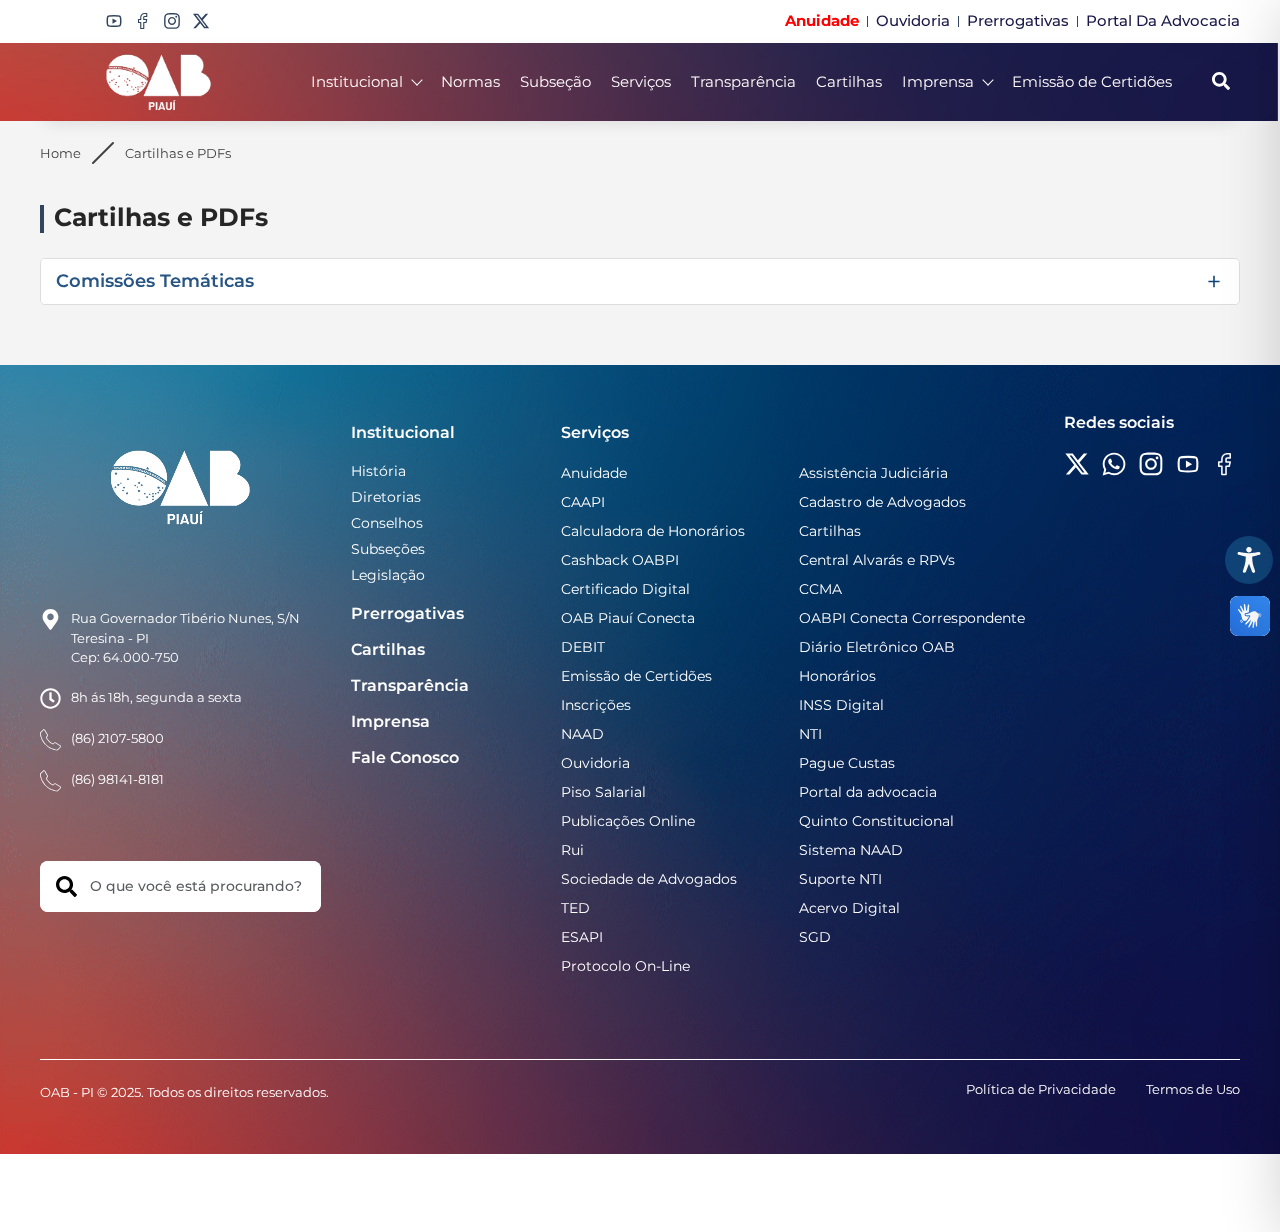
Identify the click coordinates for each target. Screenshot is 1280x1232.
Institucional (357, 81)
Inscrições (596, 705)
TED (575, 908)
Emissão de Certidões (1092, 81)
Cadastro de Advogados (882, 502)
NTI (810, 734)
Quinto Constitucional (876, 821)
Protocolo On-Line (625, 966)
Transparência (743, 81)
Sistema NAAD (851, 850)
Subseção (555, 81)
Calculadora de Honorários (653, 531)
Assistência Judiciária (873, 473)
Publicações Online (628, 821)
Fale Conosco (405, 757)
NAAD (582, 734)
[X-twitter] (201, 21)
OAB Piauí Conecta (628, 618)
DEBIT (583, 647)
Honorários (837, 676)
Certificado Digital (625, 589)
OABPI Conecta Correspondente (912, 618)
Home (60, 153)
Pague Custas (847, 763)
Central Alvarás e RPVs (877, 560)
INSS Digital (841, 705)
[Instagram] (172, 21)
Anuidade (594, 473)
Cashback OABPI (620, 560)
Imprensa (938, 81)
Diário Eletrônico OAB (877, 647)
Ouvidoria (595, 763)
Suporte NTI (840, 879)
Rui (572, 850)
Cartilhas (849, 81)
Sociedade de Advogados (649, 879)
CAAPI (583, 502)
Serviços (641, 81)
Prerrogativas (407, 613)
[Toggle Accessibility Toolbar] (1249, 560)
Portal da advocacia (868, 792)
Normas (470, 81)
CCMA (820, 589)
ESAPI (582, 937)
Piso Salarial (603, 792)
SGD (815, 937)
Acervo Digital (849, 908)
